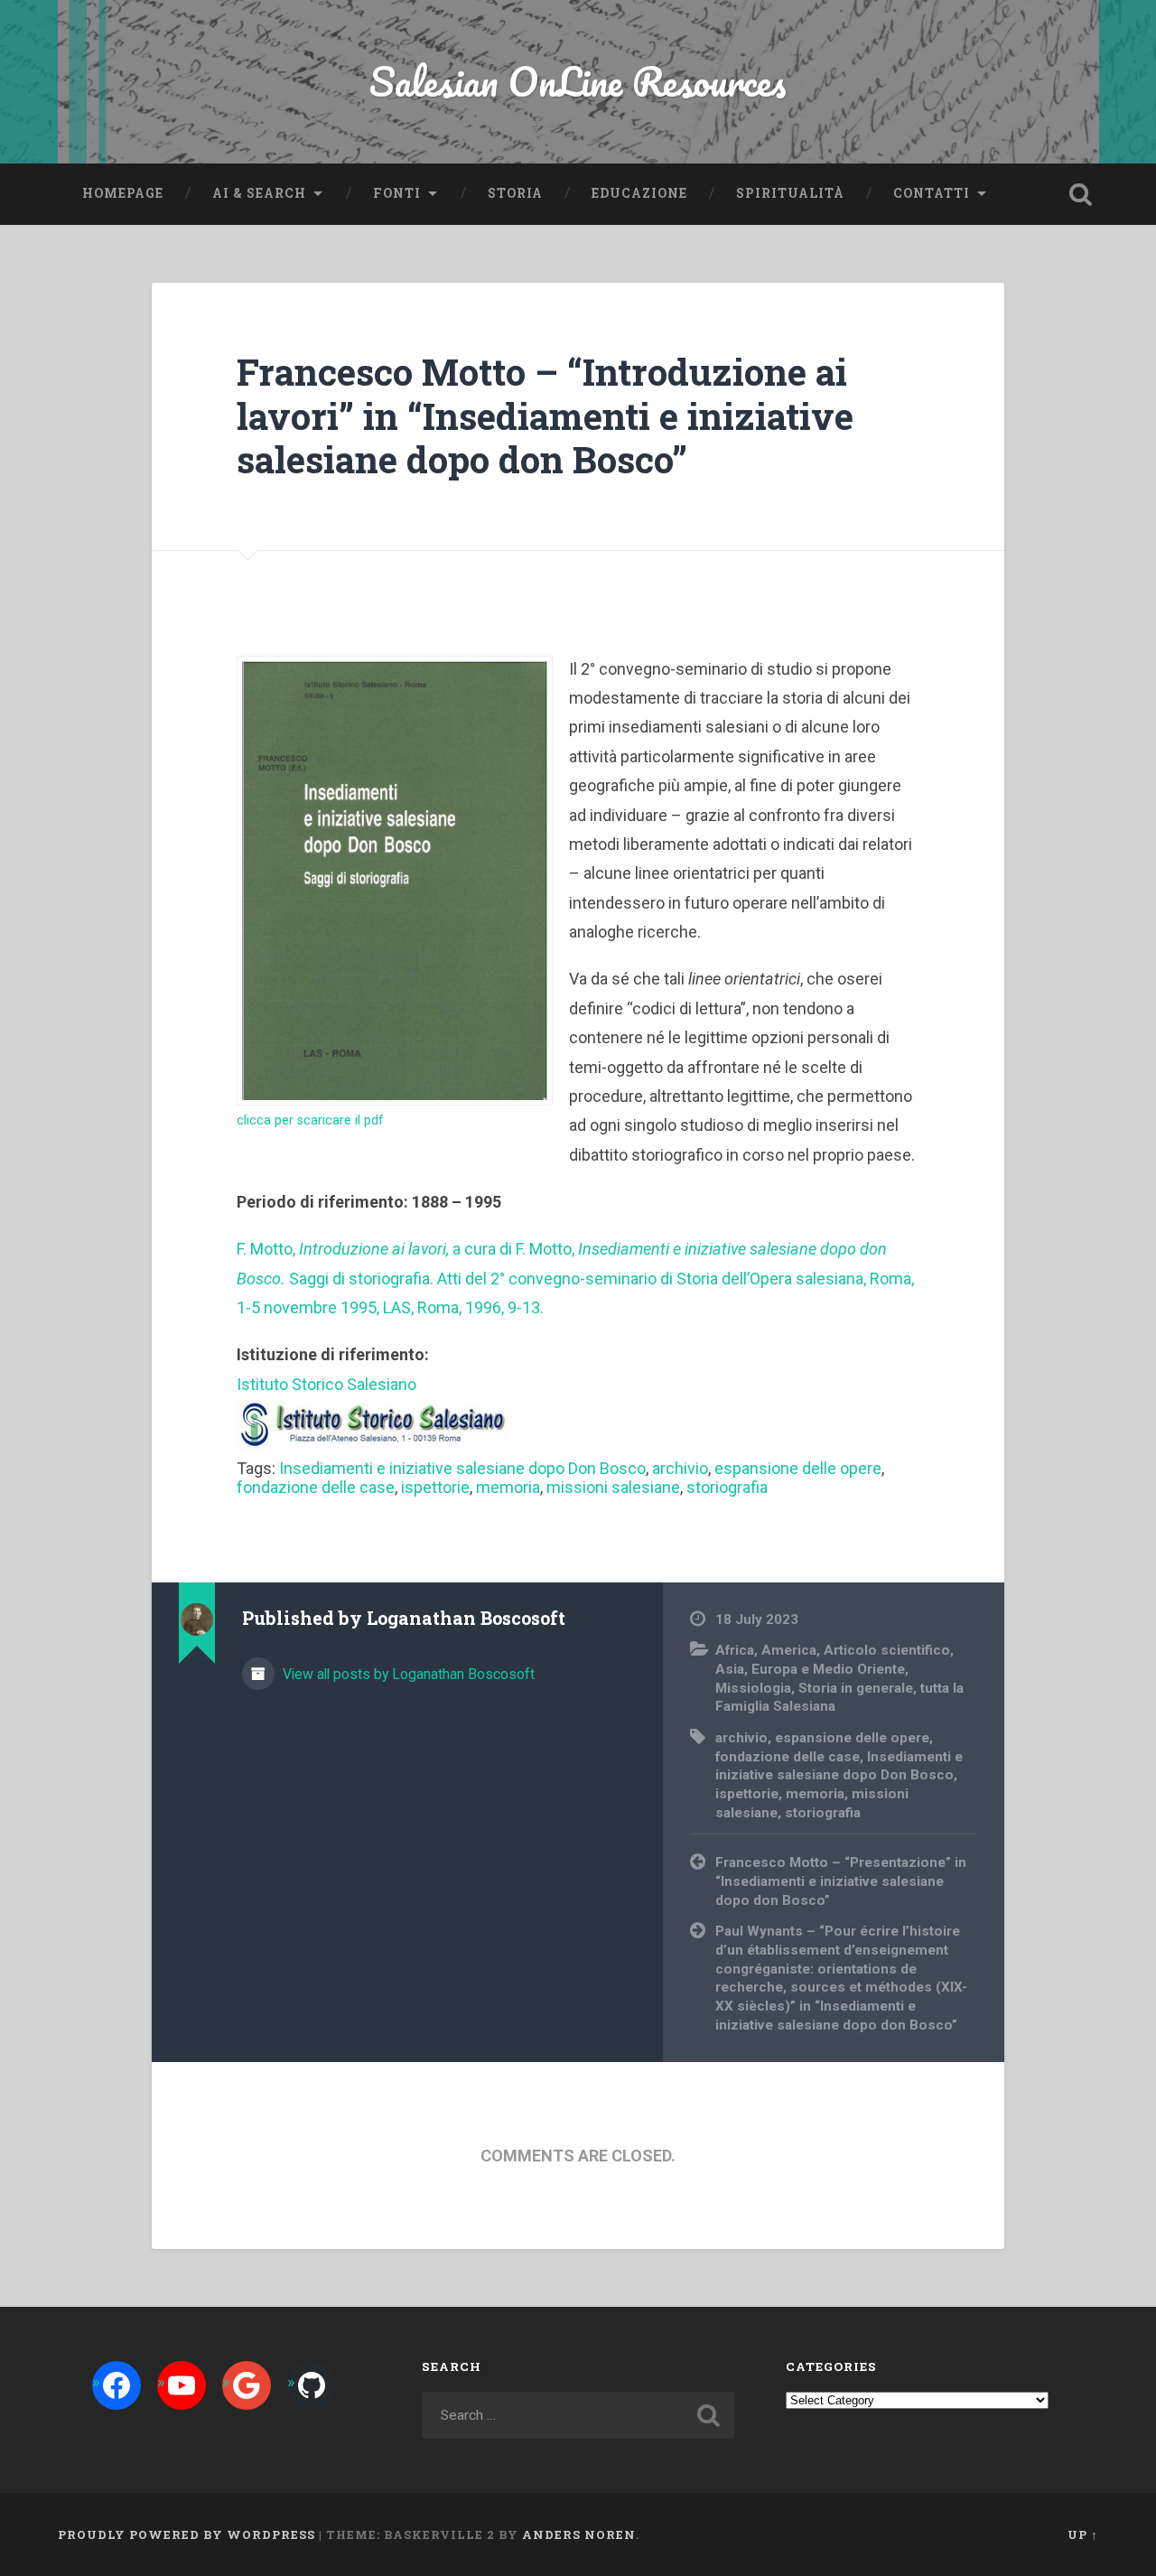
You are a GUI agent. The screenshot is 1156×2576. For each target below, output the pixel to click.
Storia (515, 193)
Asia (730, 1669)
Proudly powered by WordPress (186, 2534)
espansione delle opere (798, 1468)
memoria (508, 1487)
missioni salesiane (613, 1487)
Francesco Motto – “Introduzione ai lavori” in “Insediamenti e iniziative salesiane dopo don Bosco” (545, 415)
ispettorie (435, 1487)
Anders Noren (579, 2534)
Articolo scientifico (887, 1650)
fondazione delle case (316, 1487)
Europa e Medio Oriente (828, 1669)
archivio (680, 1468)
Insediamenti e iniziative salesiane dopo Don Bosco (462, 1468)
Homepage (123, 193)
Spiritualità (790, 193)
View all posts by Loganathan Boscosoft (407, 1674)
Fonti (397, 193)
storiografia (727, 1487)
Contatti (932, 193)
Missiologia (753, 1688)
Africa (735, 1650)
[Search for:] (578, 2415)
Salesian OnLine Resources (578, 81)
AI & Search (259, 193)
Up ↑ (1083, 2534)
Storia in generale (856, 1688)
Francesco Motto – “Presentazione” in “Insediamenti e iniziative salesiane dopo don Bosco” (841, 1881)
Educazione (639, 193)
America (789, 1650)
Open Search (1080, 194)
